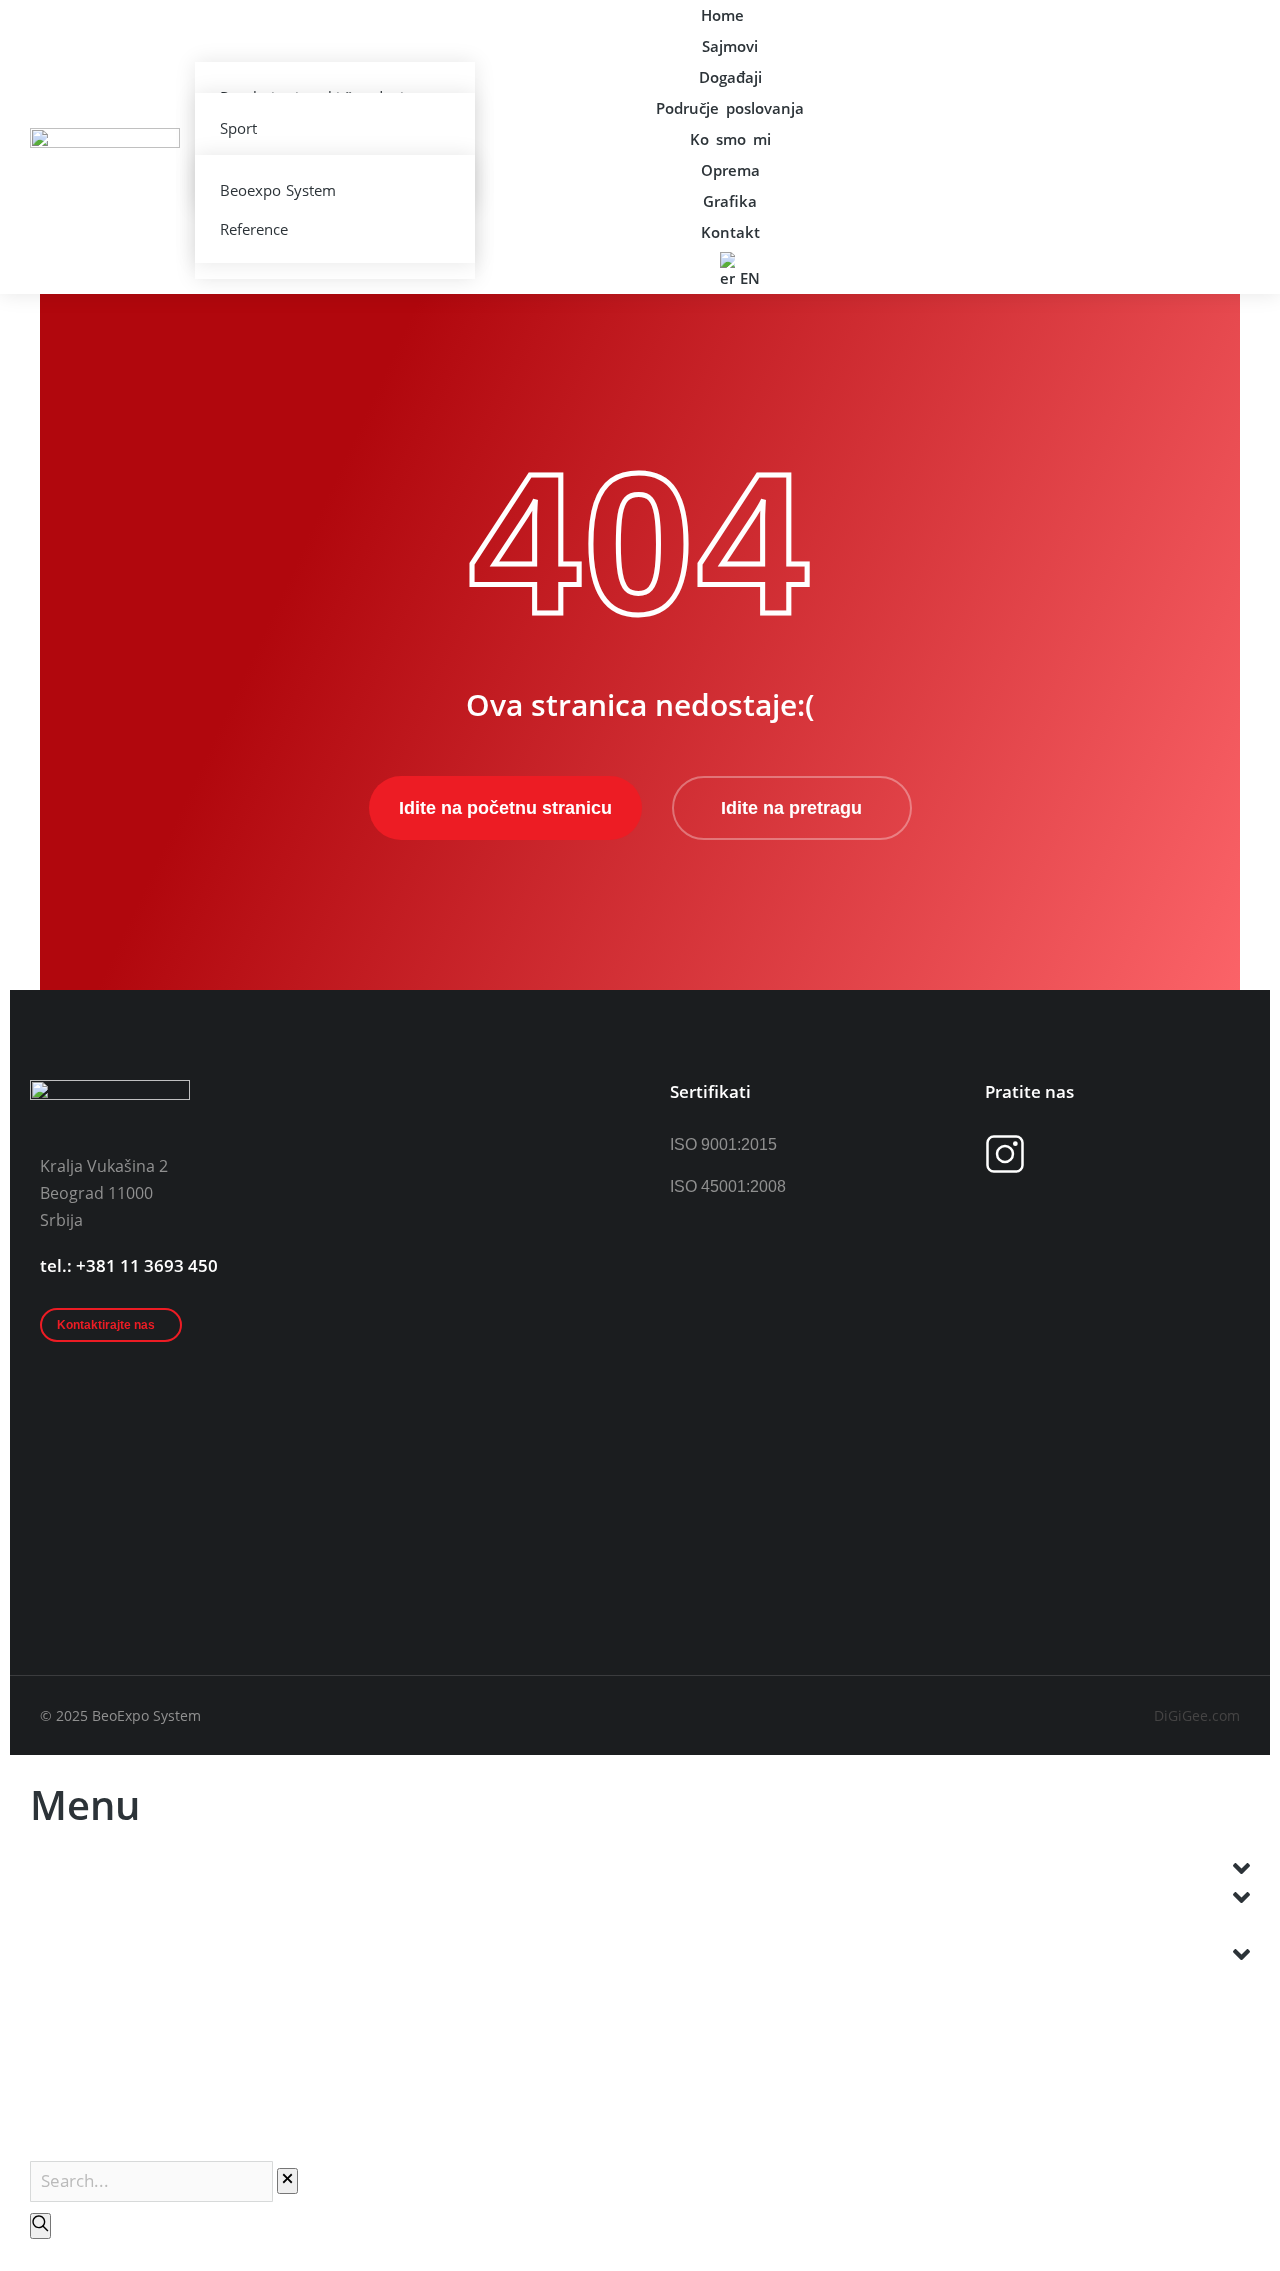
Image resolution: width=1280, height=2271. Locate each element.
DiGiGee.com (1197, 1715)
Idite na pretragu (791, 808)
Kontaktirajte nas (106, 1325)
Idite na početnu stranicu (505, 808)
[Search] (40, 2226)
